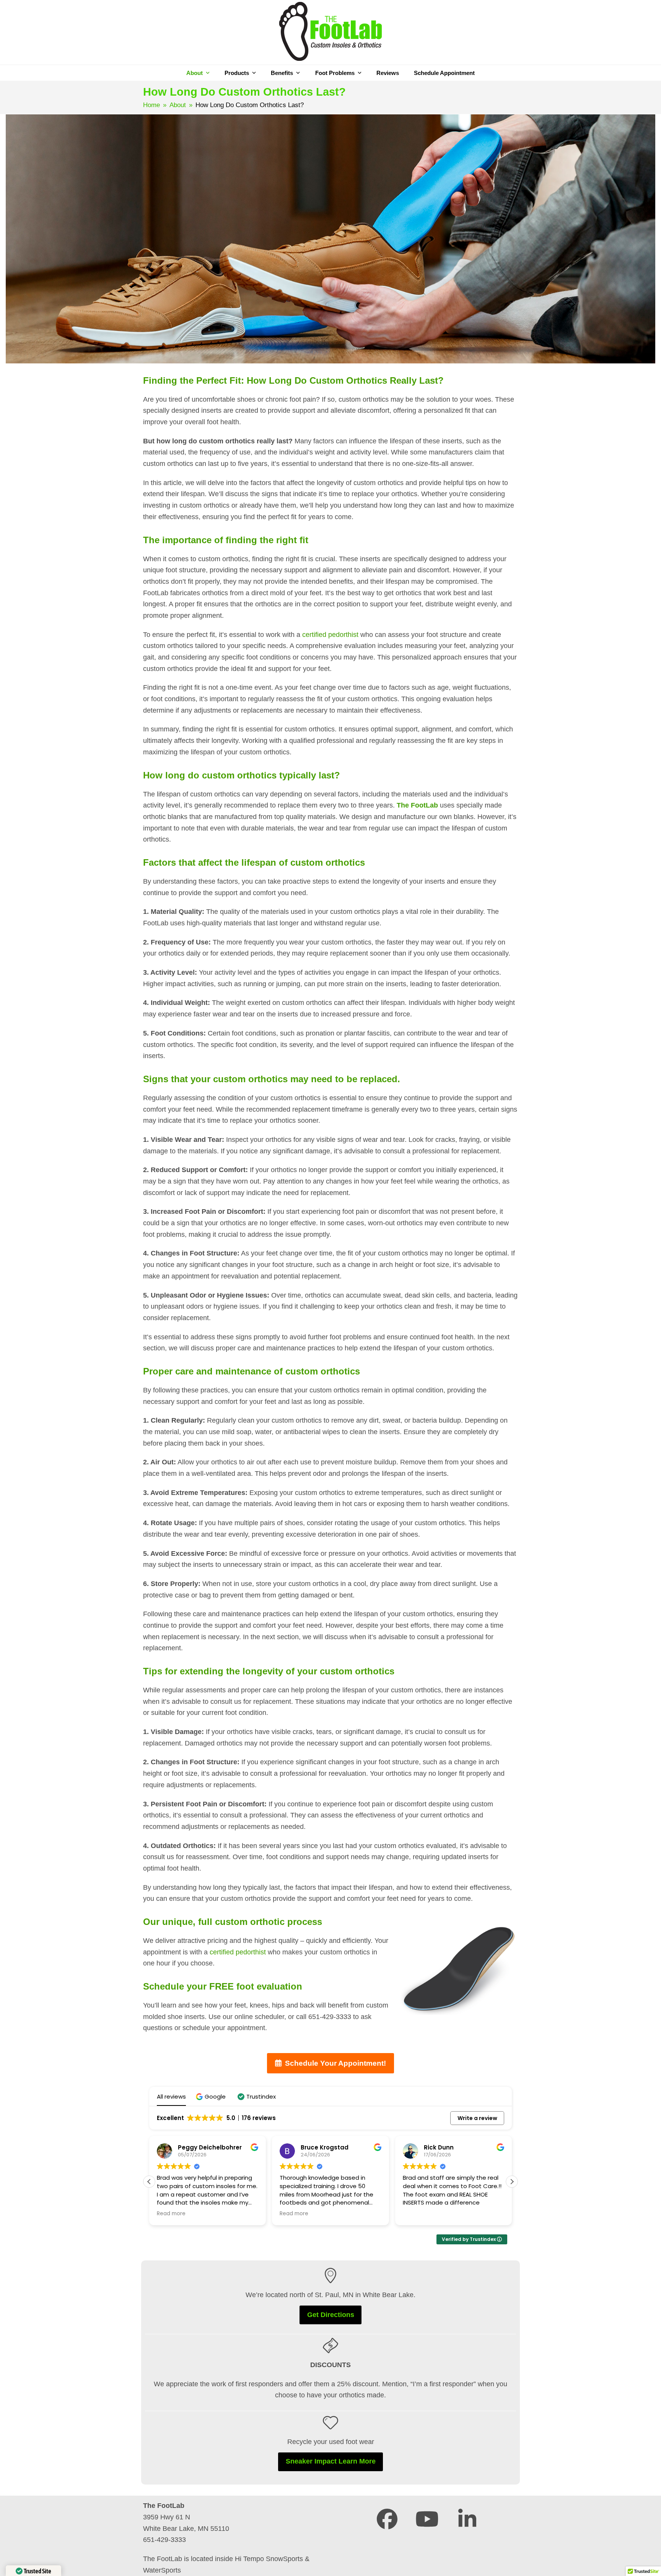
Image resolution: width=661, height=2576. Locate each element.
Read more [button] (171, 2214)
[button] (212, 2096)
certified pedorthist (330, 635)
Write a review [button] (477, 2118)
